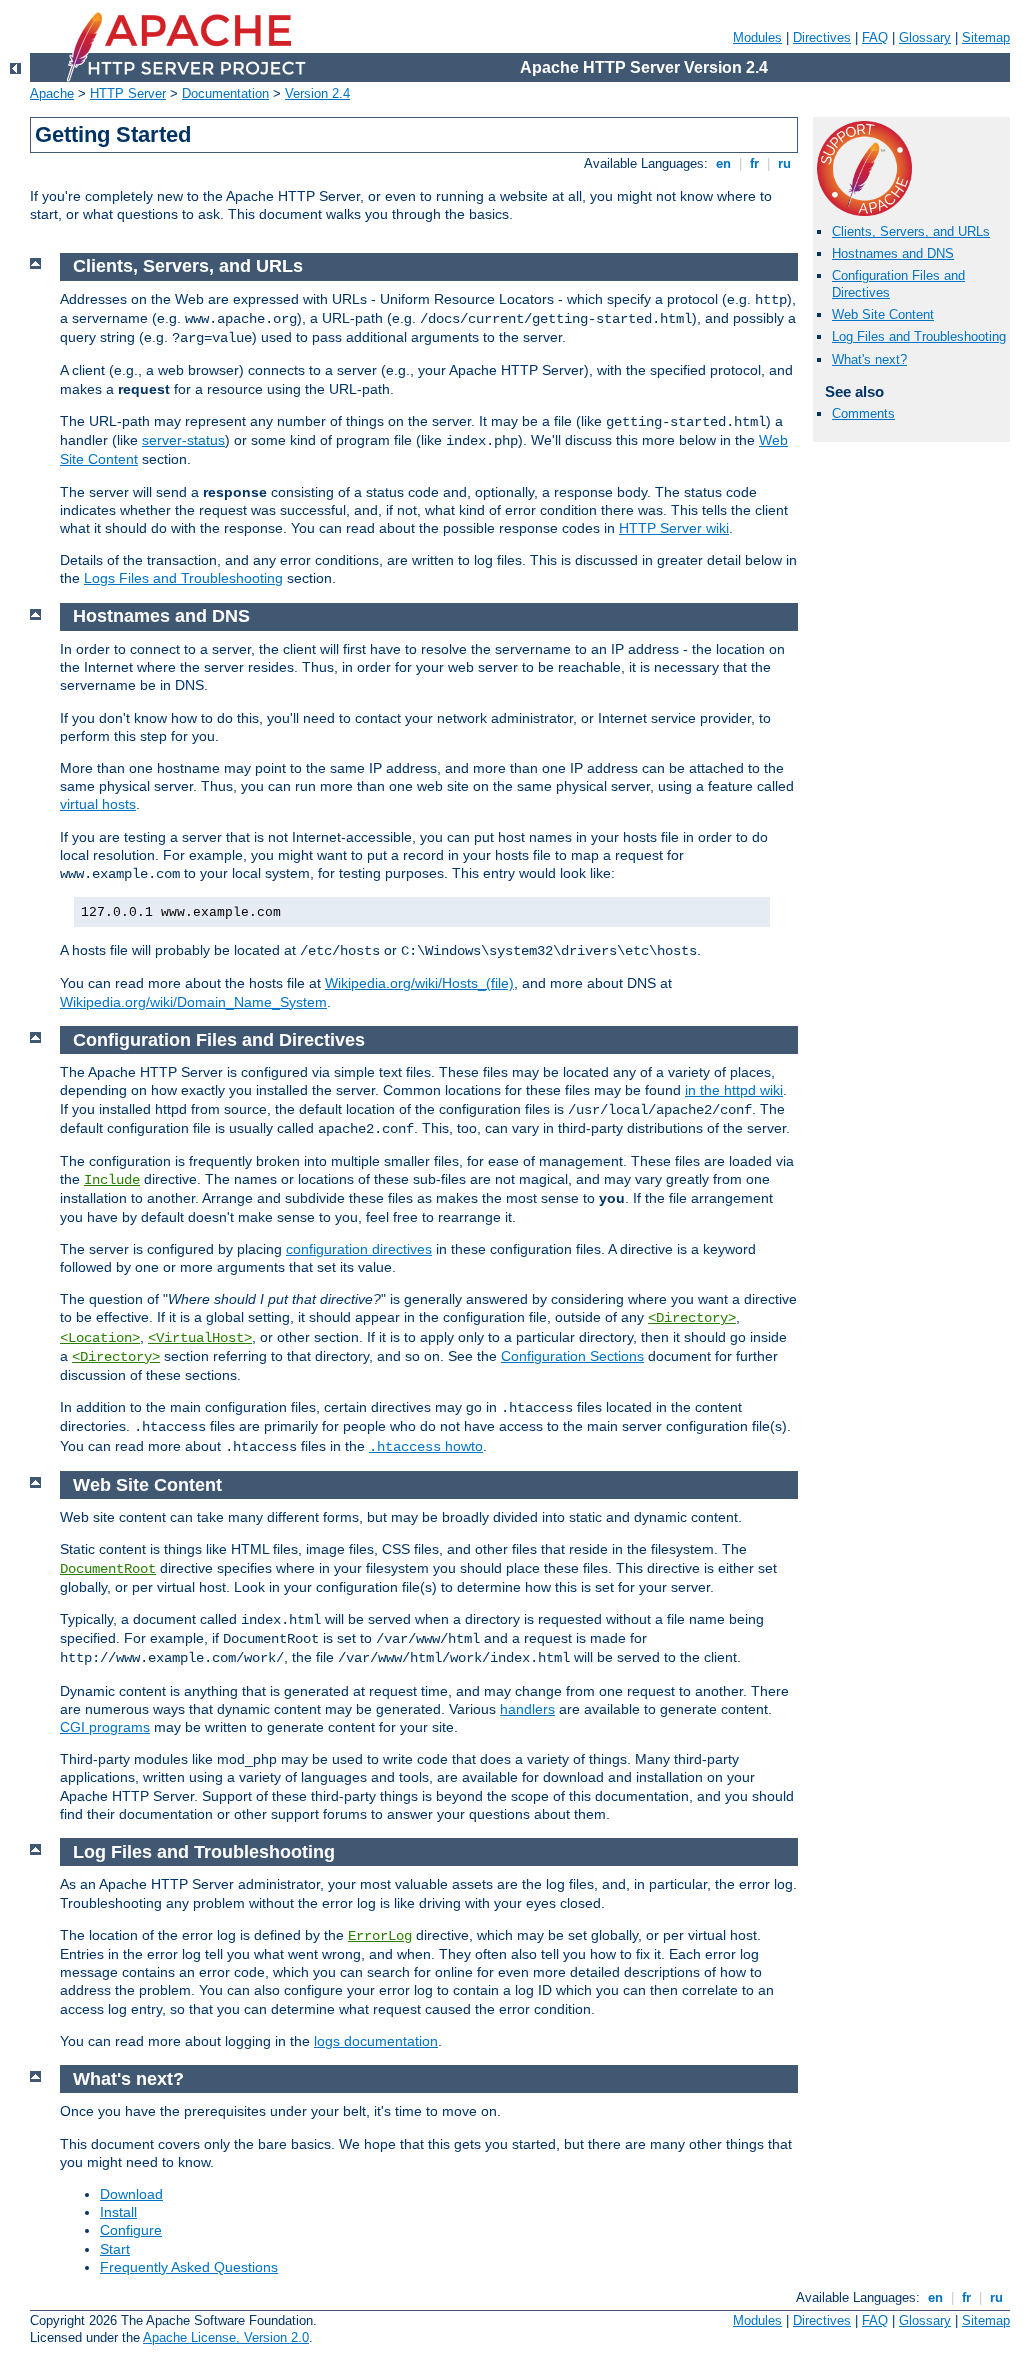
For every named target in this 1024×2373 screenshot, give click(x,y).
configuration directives (359, 1249)
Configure (131, 2230)
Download (131, 2194)
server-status (183, 440)
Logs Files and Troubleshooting (183, 578)
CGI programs (105, 1727)
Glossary (925, 37)
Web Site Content (883, 314)
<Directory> (692, 1318)
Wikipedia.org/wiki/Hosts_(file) (419, 983)
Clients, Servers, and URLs (911, 231)
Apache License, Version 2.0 (226, 2337)
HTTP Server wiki (674, 528)
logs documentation (376, 2041)
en (723, 163)
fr (754, 163)
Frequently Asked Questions (189, 2267)
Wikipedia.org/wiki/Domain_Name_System (193, 1002)
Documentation (225, 93)
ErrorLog (380, 1936)
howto (426, 1446)
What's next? (869, 359)
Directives (822, 37)
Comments (863, 413)
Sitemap (986, 37)
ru (784, 163)
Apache (52, 93)
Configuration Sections (572, 1356)
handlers (527, 1709)
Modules (757, 37)
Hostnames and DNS (893, 253)
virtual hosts (98, 804)
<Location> (100, 1338)
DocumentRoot (108, 1569)
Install (118, 2212)
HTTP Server (128, 93)
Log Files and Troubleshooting (919, 336)
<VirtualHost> (200, 1338)
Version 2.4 (317, 93)
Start (115, 2249)
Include (112, 1180)
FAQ (875, 37)
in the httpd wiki (734, 1090)
